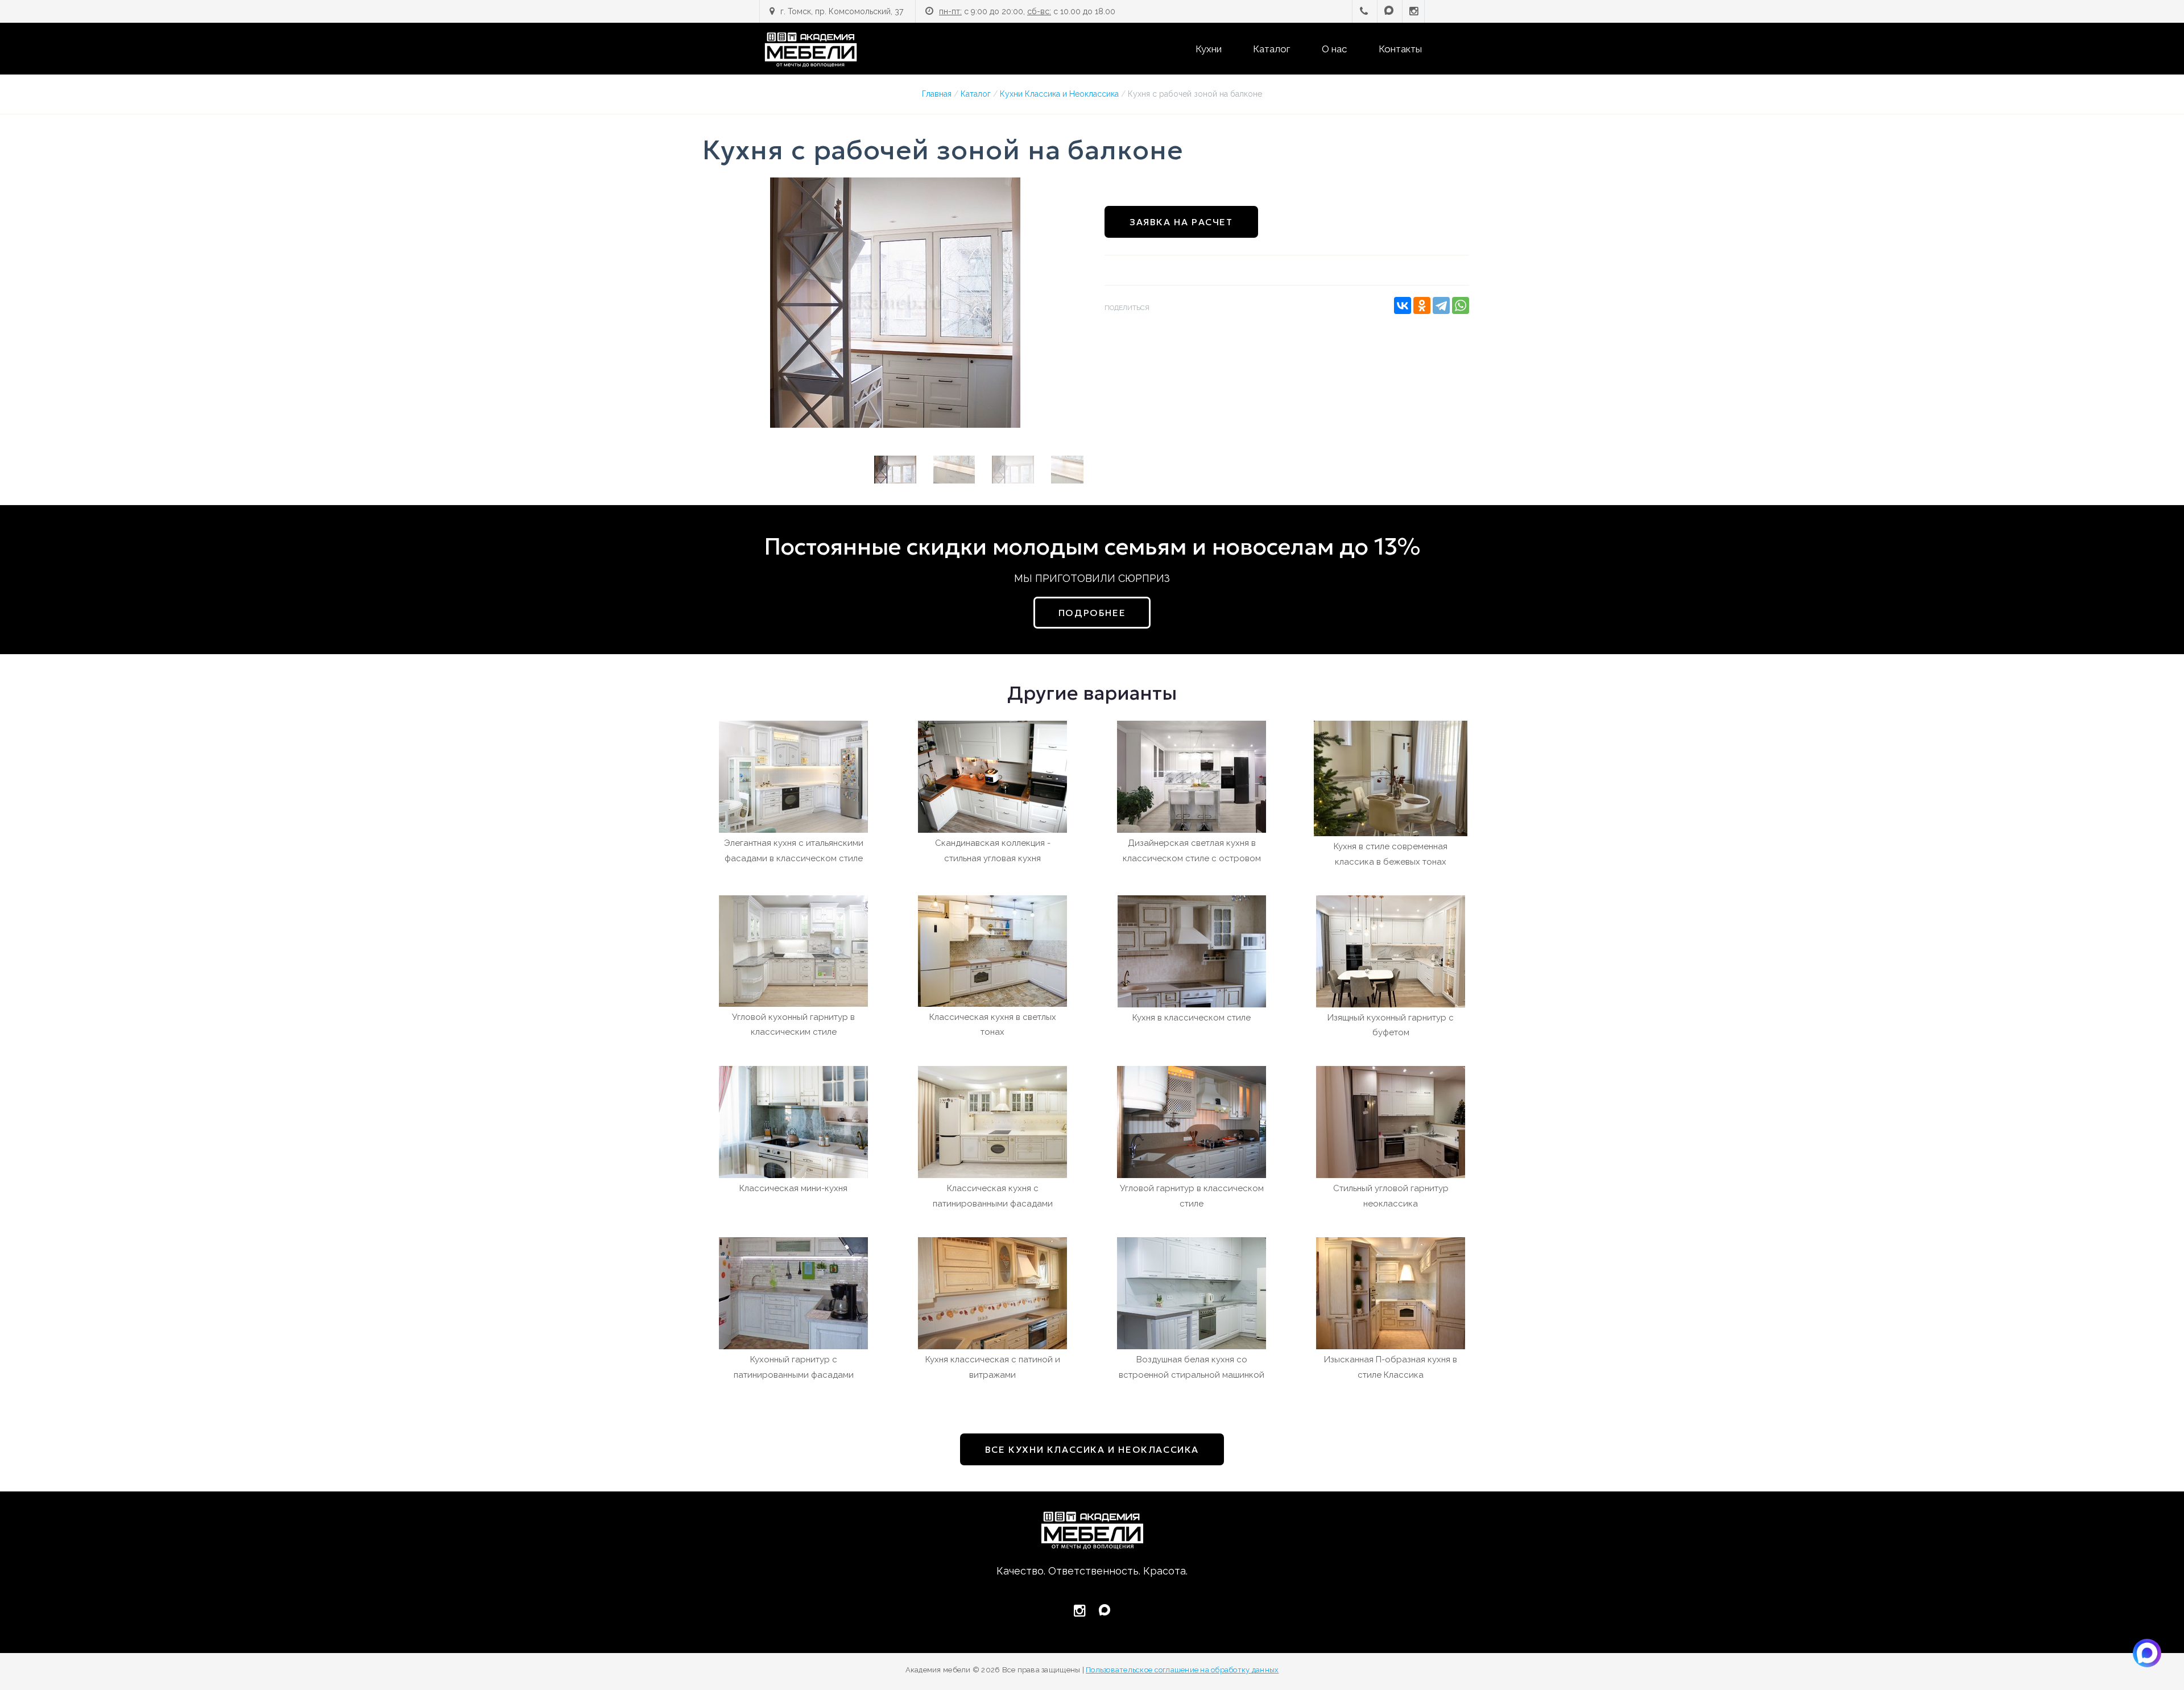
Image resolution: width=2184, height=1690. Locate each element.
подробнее (1092, 613)
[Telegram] (1441, 305)
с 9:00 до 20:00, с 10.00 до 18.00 (1027, 11)
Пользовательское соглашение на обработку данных (1182, 1670)
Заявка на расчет (1181, 222)
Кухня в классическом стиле (1192, 1018)
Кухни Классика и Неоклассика (1059, 94)
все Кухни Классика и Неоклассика (1092, 1449)
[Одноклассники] (1422, 305)
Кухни (1209, 49)
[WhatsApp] (1461, 305)
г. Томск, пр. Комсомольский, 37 (842, 11)
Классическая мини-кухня (793, 1188)
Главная (937, 94)
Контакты (1400, 49)
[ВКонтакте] (1403, 305)
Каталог (1271, 49)
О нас (1334, 49)
